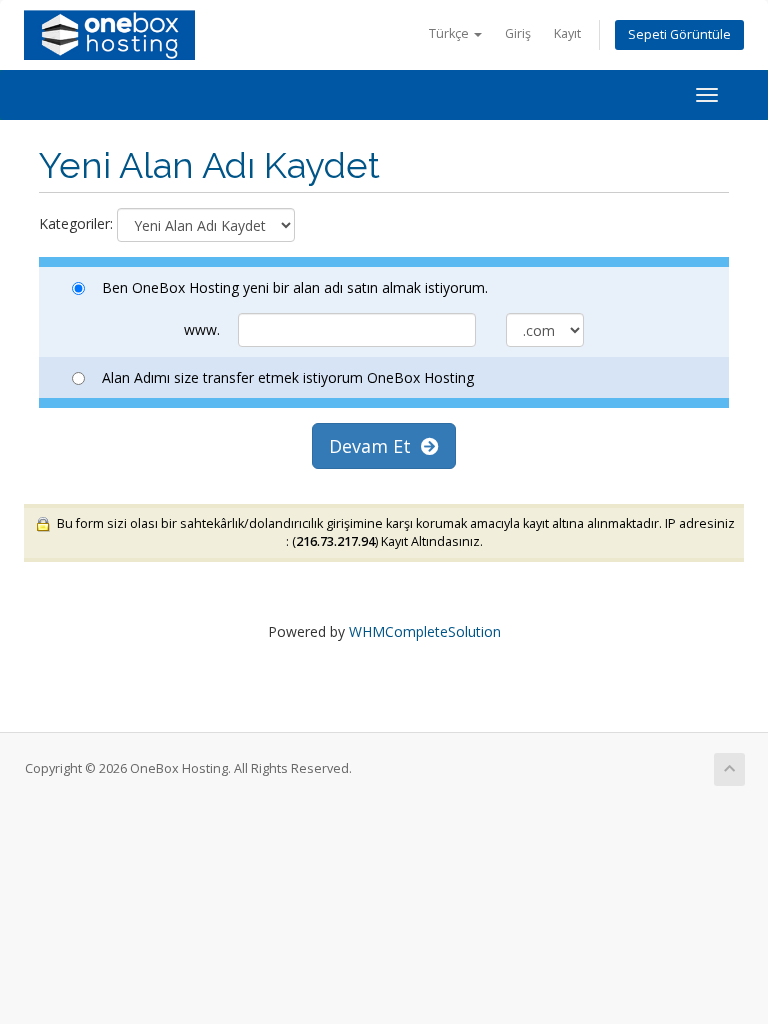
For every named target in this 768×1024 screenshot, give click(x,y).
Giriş (518, 33)
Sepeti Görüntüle (679, 34)
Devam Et (375, 446)
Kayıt (567, 33)
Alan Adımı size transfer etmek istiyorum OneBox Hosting (288, 377)
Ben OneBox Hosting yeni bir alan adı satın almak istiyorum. (295, 287)
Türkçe (450, 33)
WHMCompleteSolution (425, 631)
